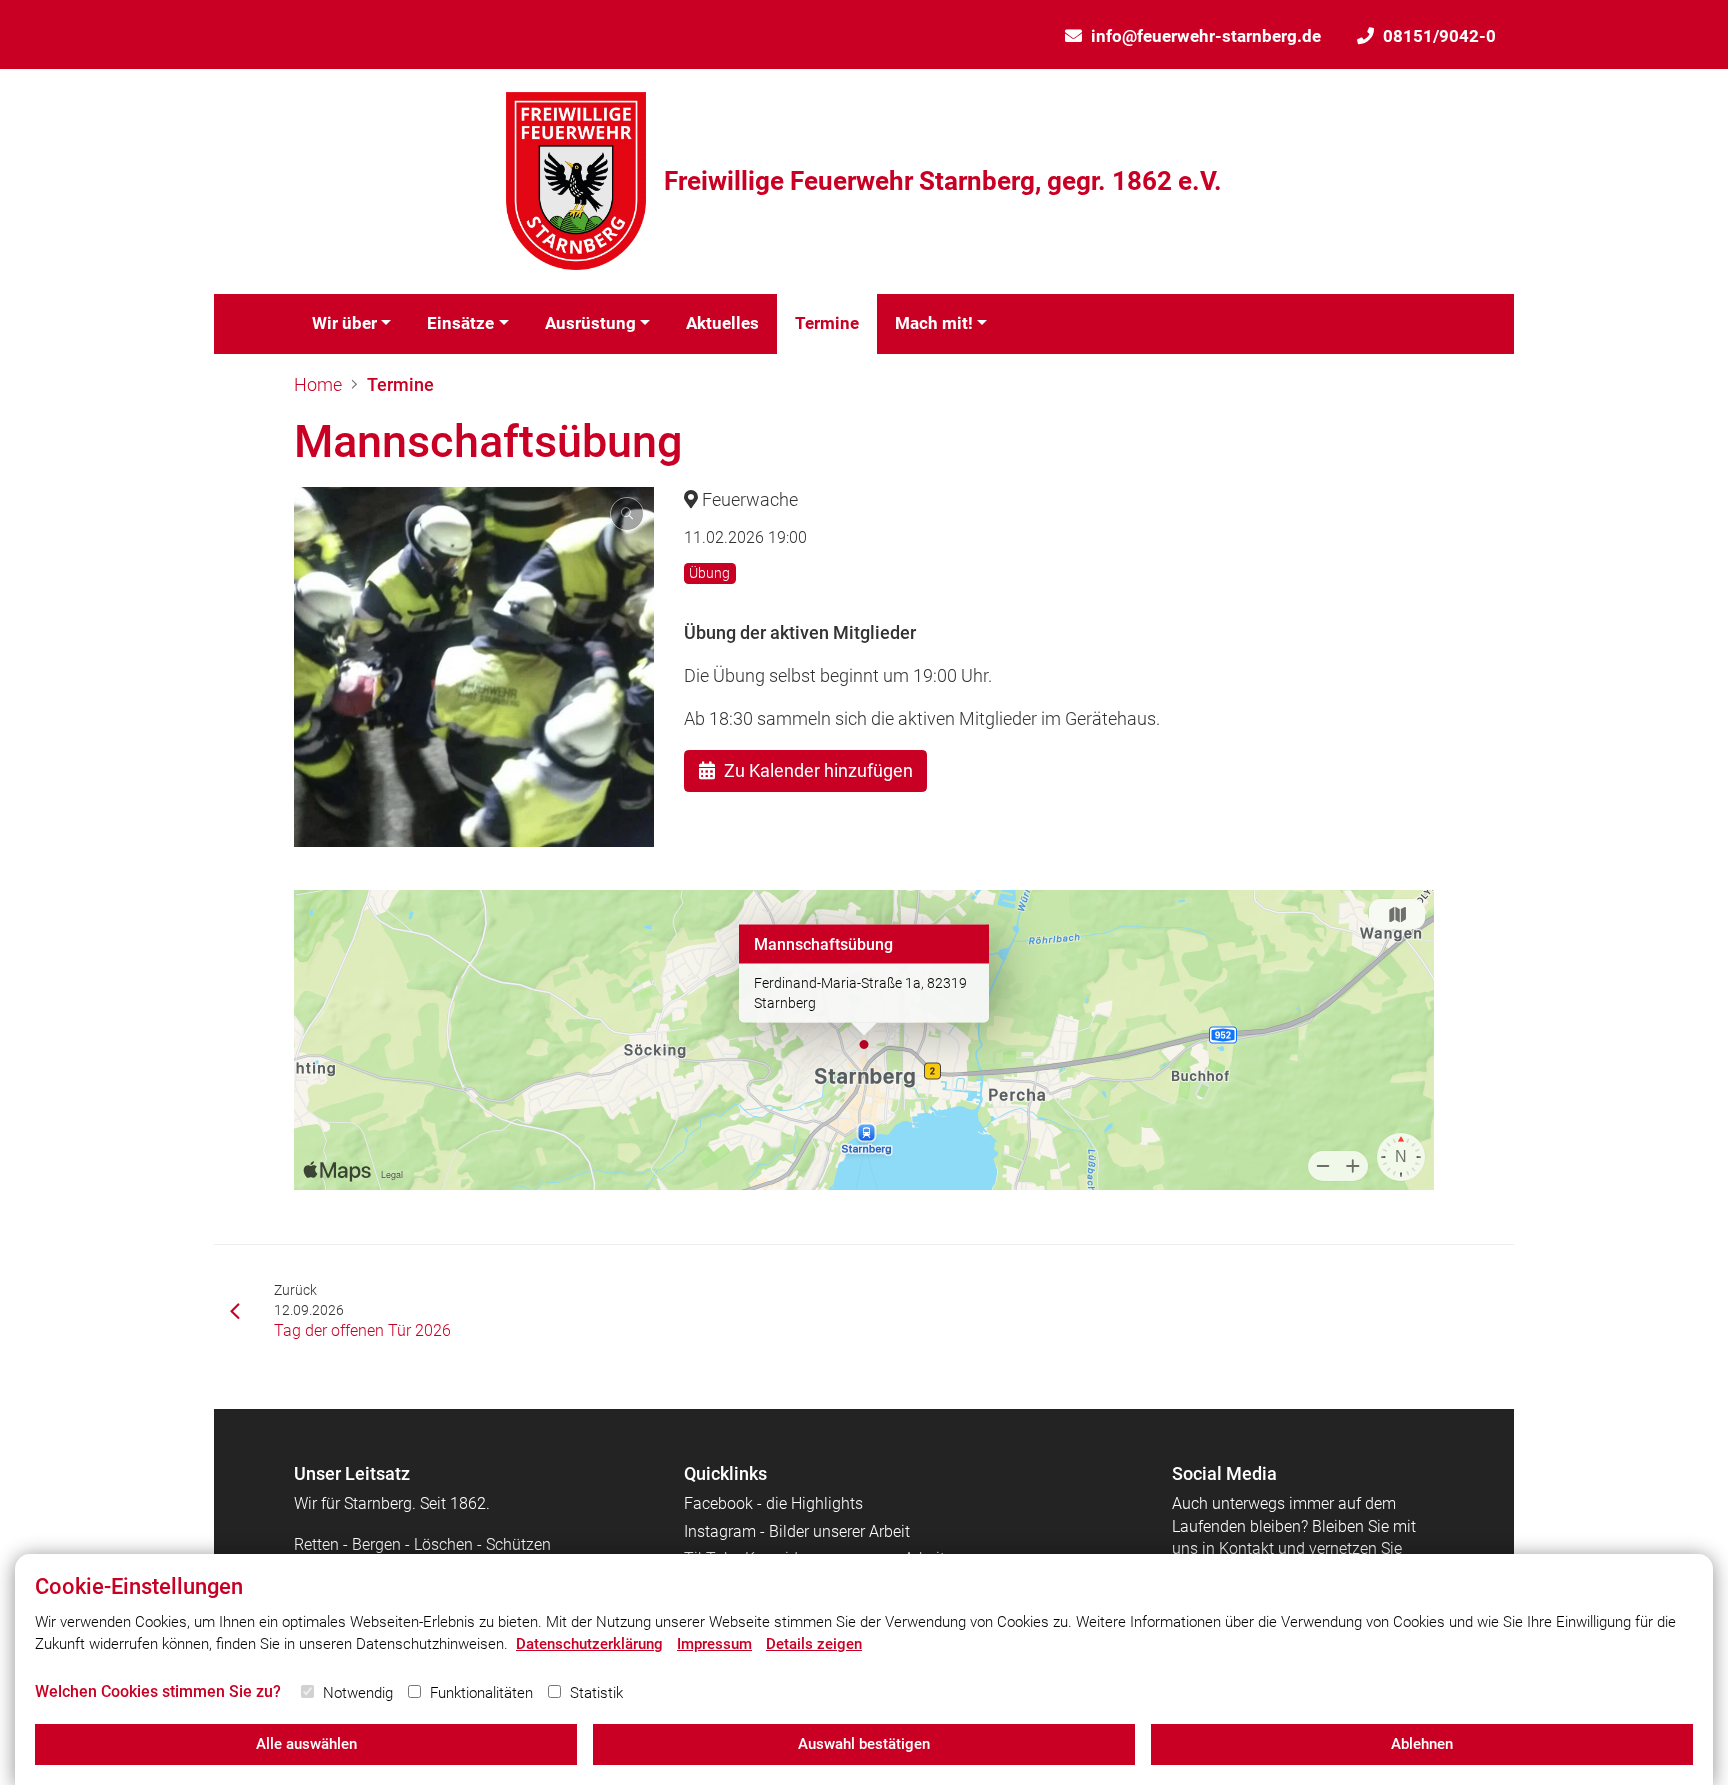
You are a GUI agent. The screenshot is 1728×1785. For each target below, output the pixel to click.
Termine (827, 323)
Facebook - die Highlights (773, 1503)
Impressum (714, 1644)
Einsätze (460, 323)
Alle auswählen (306, 1744)
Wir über (344, 323)
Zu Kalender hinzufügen (818, 770)
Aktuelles (722, 323)
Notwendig (358, 1693)
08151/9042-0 (1439, 36)
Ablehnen (1422, 1744)
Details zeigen (814, 1644)
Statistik (596, 1693)
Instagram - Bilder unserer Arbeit (797, 1531)
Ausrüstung (590, 323)
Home (318, 384)
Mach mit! (934, 323)
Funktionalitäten (481, 1693)
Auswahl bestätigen (864, 1744)
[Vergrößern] (474, 667)
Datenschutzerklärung (589, 1644)
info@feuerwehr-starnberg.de (1206, 36)
